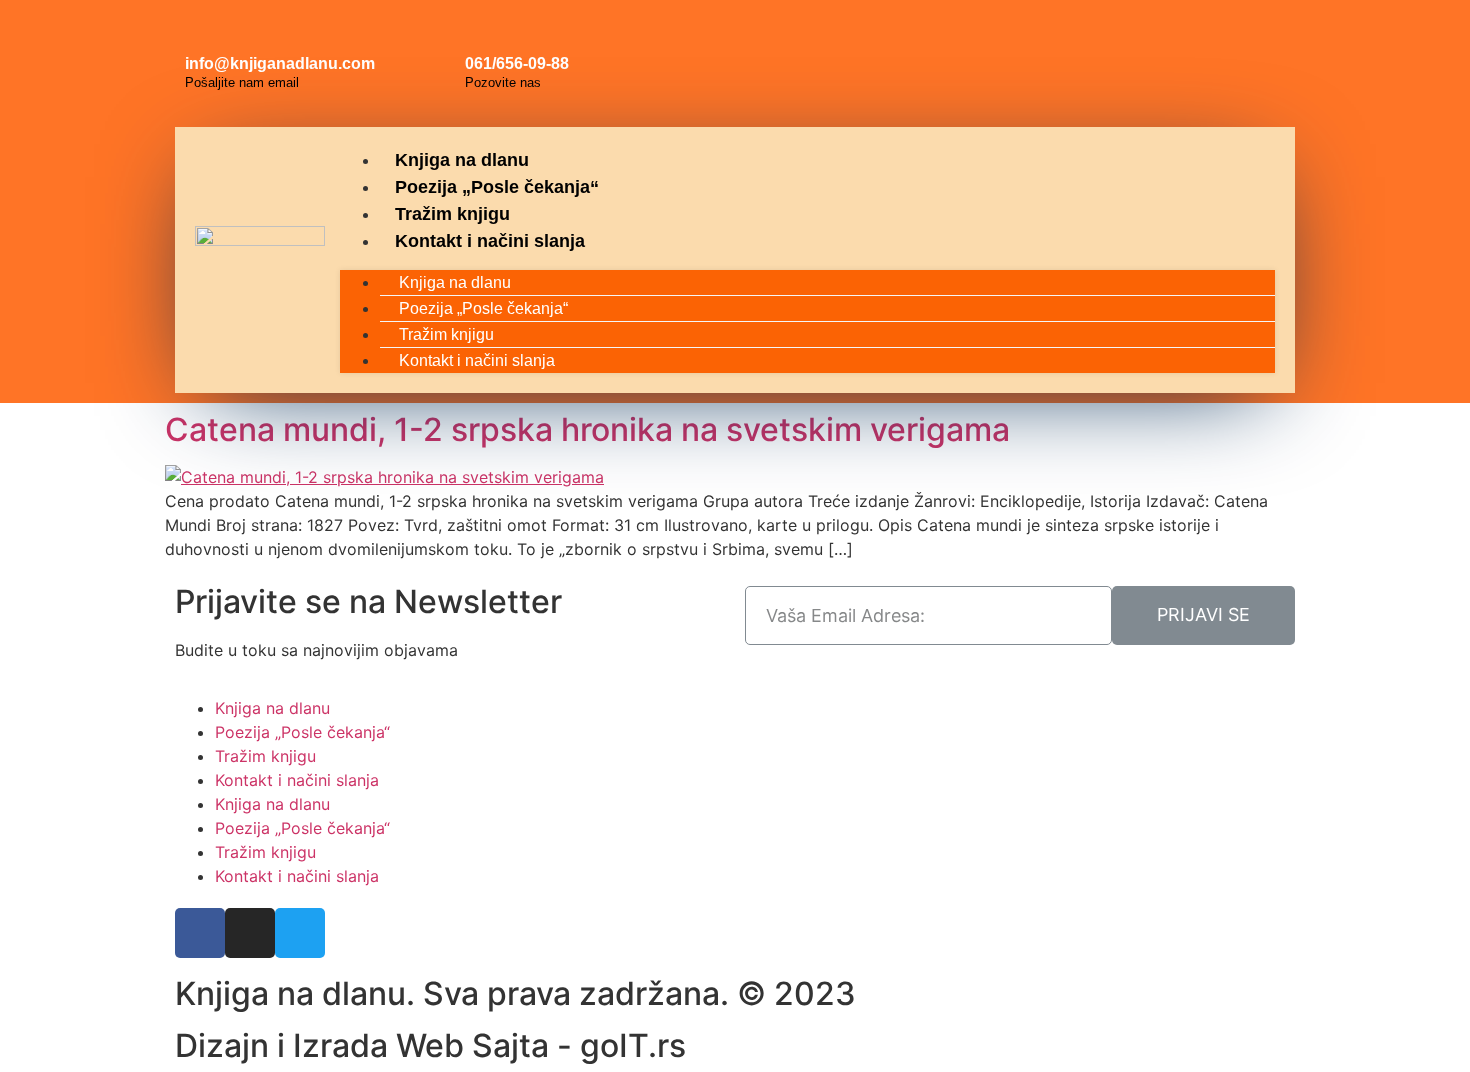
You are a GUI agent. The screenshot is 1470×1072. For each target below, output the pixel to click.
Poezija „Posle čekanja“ (497, 187)
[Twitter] (1261, 40)
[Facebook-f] (200, 933)
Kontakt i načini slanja (490, 241)
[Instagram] (1216, 40)
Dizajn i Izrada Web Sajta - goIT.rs (430, 1045)
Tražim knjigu (452, 214)
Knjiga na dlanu (462, 160)
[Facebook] (1171, 40)
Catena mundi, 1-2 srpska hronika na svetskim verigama (587, 429)
